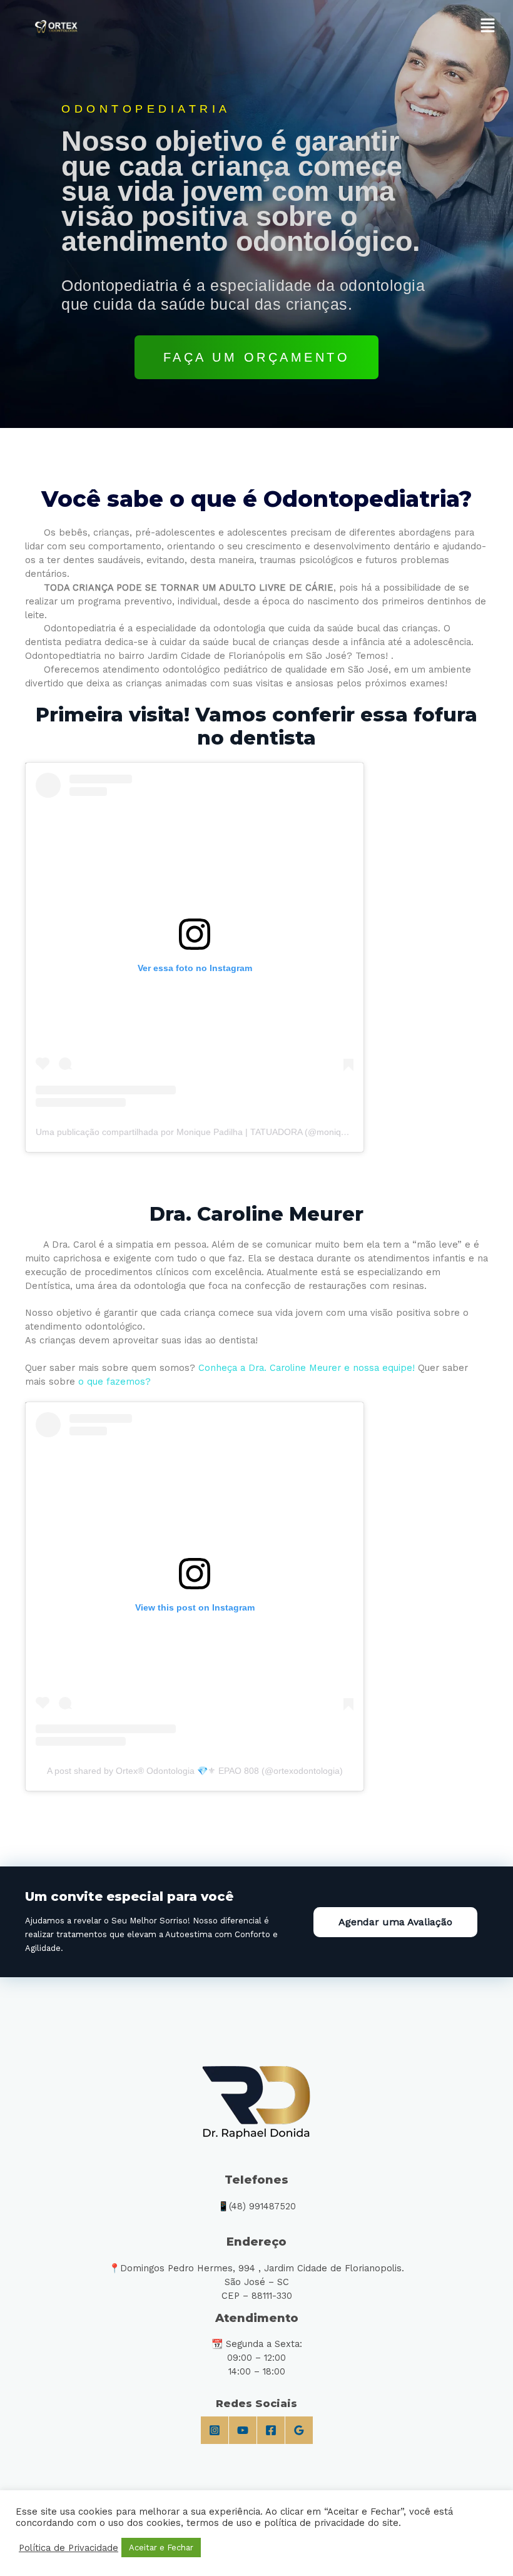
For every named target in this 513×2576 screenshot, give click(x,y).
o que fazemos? (114, 1382)
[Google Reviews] (299, 2430)
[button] (488, 26)
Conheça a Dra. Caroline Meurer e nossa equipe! (307, 1368)
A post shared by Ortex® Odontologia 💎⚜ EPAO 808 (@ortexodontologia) (195, 1771)
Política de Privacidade (69, 2548)
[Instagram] (215, 2430)
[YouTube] (243, 2430)
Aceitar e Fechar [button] (161, 2548)
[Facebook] (271, 2430)
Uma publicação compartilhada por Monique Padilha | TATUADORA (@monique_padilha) (212, 1132)
